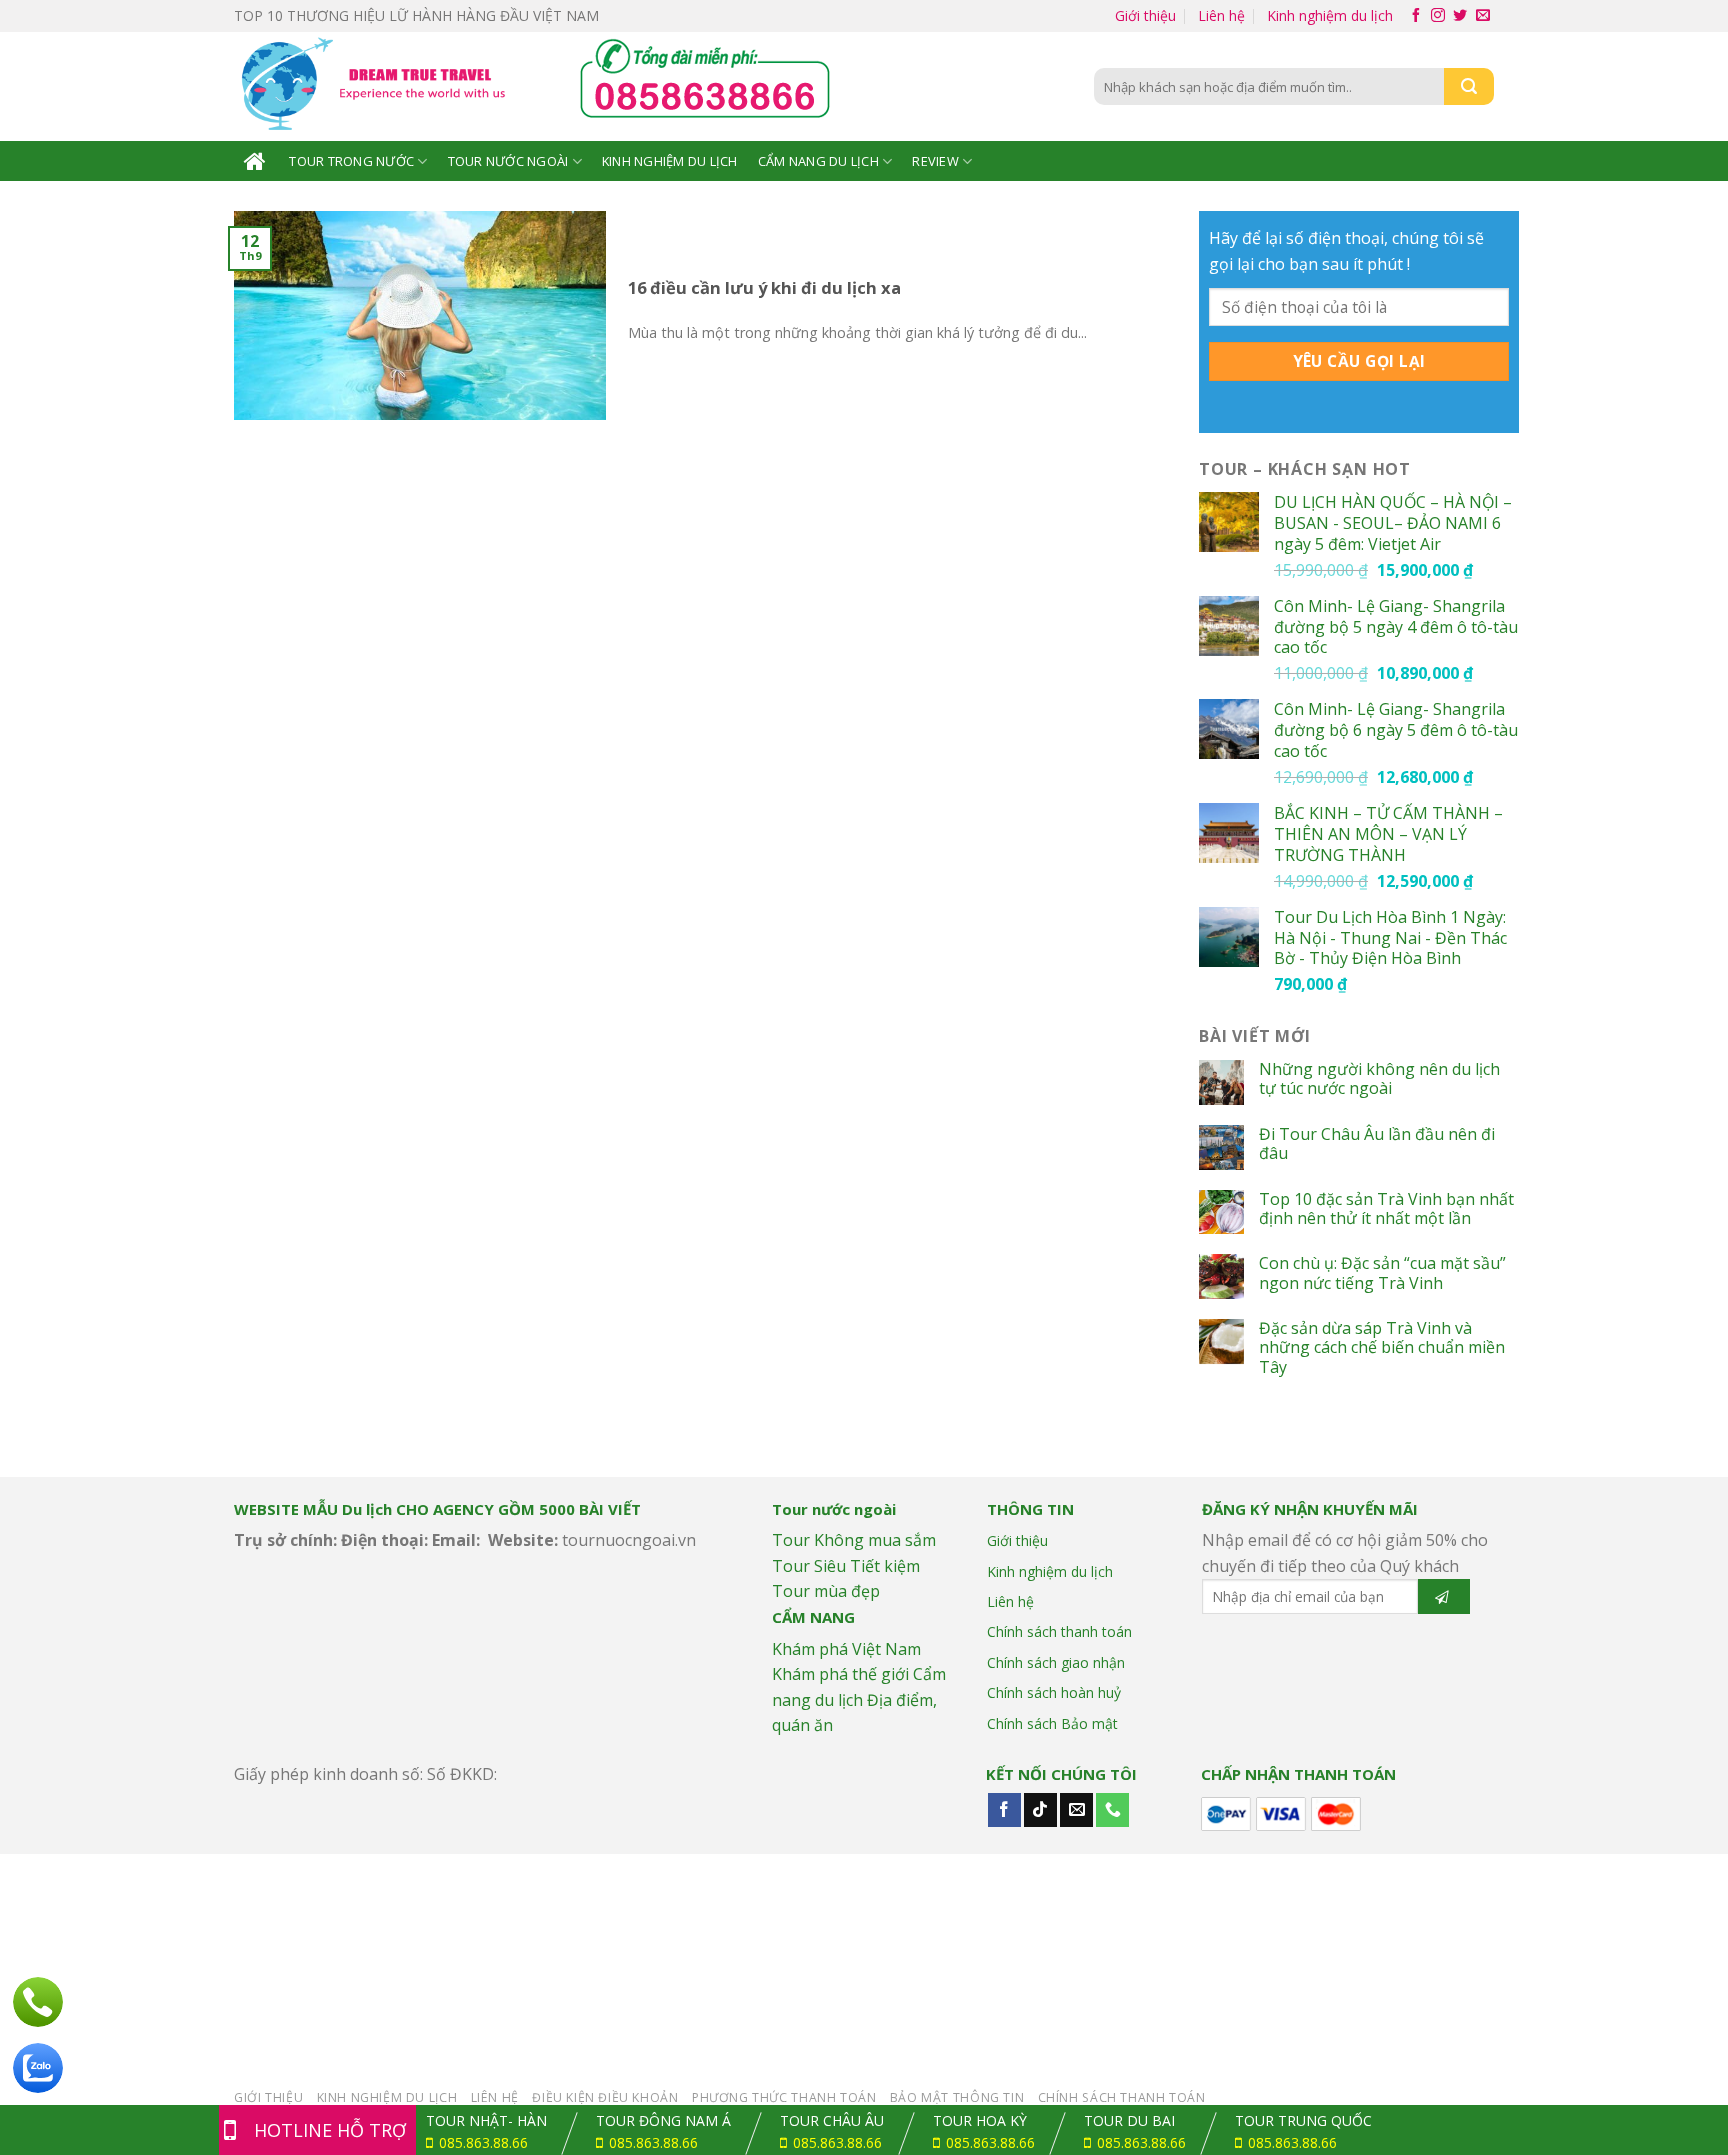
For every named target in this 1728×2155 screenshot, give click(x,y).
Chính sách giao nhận (1056, 1662)
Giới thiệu (1145, 15)
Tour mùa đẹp (826, 1591)
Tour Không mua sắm (854, 1540)
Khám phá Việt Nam (846, 1649)
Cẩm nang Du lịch (818, 161)
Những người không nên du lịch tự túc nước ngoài (1379, 1079)
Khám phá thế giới (840, 1674)
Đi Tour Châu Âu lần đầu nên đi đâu (1377, 1144)
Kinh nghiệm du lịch (1330, 15)
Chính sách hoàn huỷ (1054, 1692)
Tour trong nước (351, 161)
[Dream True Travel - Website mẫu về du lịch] (377, 86)
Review (935, 161)
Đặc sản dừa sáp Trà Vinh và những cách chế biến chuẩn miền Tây (1382, 1348)
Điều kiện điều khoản (605, 2097)
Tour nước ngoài (508, 161)
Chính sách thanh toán (1059, 1631)
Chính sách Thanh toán (1122, 2097)
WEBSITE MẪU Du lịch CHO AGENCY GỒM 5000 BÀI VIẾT (437, 1509)
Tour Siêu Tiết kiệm (846, 1566)
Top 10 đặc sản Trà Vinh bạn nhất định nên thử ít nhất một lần (1386, 1209)
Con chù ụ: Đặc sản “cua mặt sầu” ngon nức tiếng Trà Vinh (1382, 1273)
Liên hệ (1221, 15)
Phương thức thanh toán (784, 2097)
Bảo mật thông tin (957, 2097)
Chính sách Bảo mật (1052, 1723)
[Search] (1469, 86)
